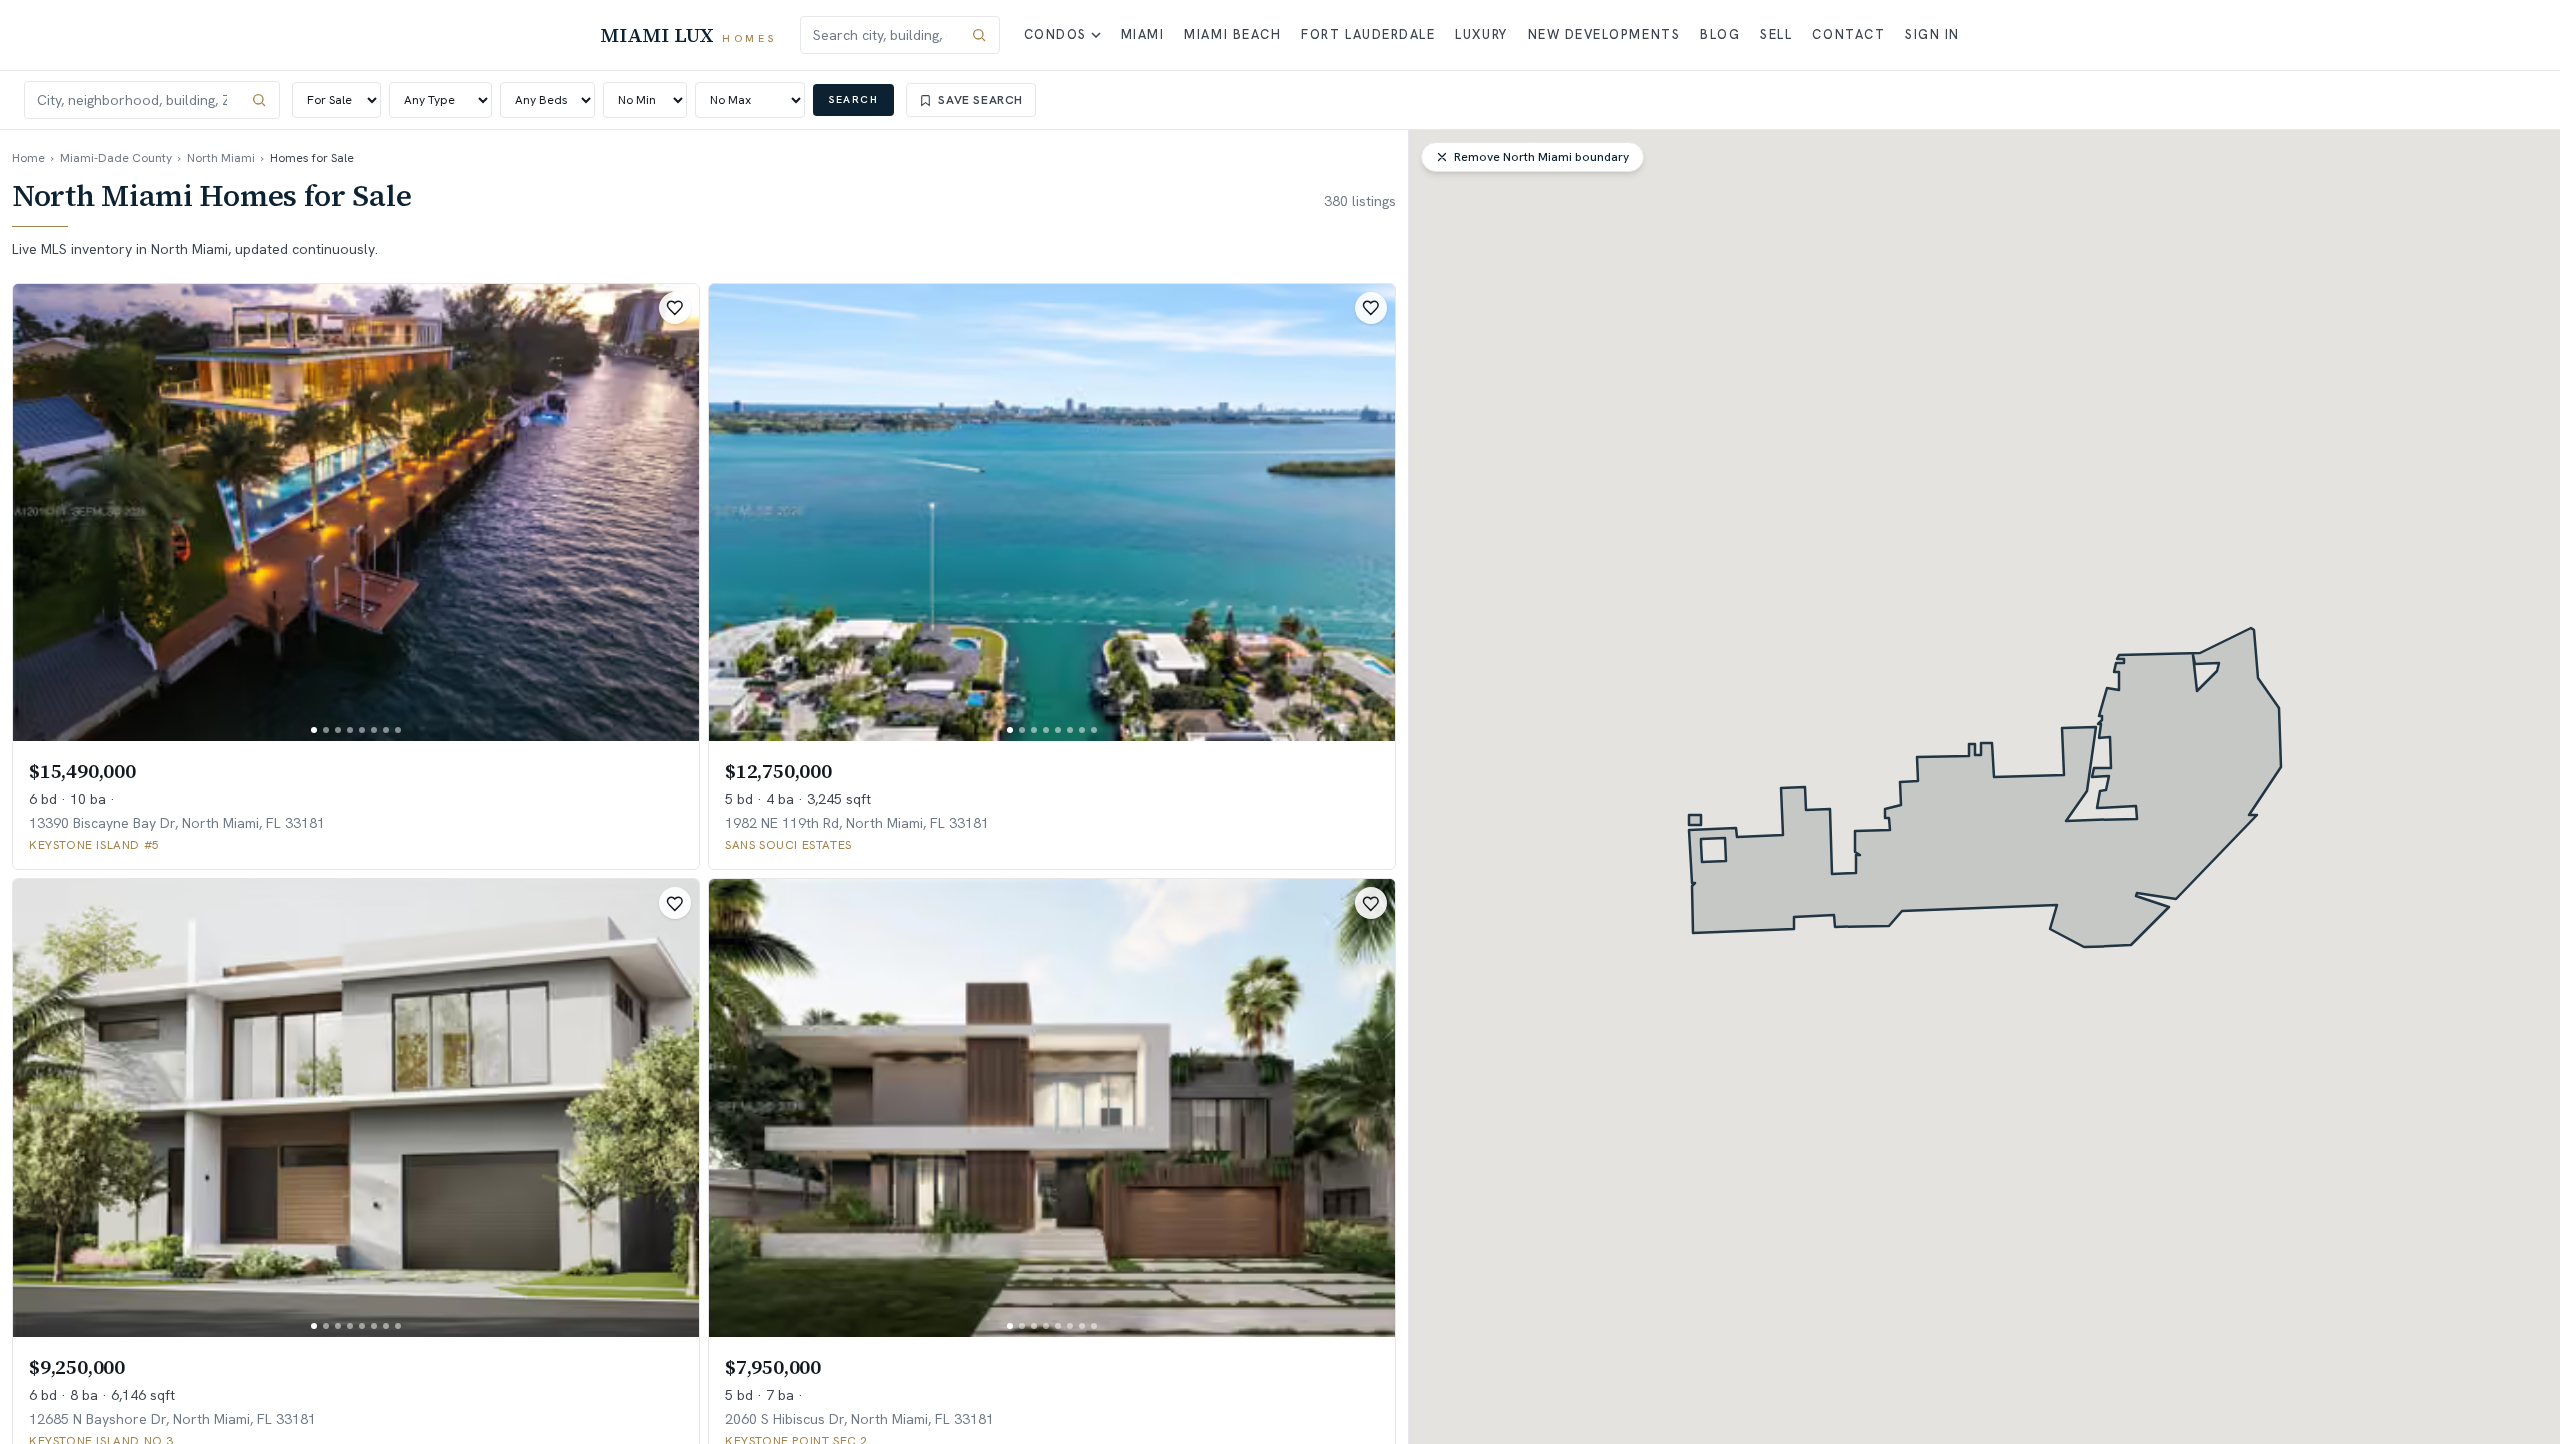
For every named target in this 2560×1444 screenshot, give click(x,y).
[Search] (979, 35)
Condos (1055, 34)
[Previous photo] (45, 513)
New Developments (1604, 34)
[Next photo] (667, 513)
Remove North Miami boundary (1541, 157)
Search (853, 99)
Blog (1720, 34)
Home (28, 158)
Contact (1848, 34)
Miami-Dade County (116, 158)
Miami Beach (1232, 34)
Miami (1143, 34)
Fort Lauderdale (1368, 34)
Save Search (980, 100)
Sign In (1932, 34)
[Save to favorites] (675, 308)
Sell (1776, 34)
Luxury (1481, 34)
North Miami (221, 158)
